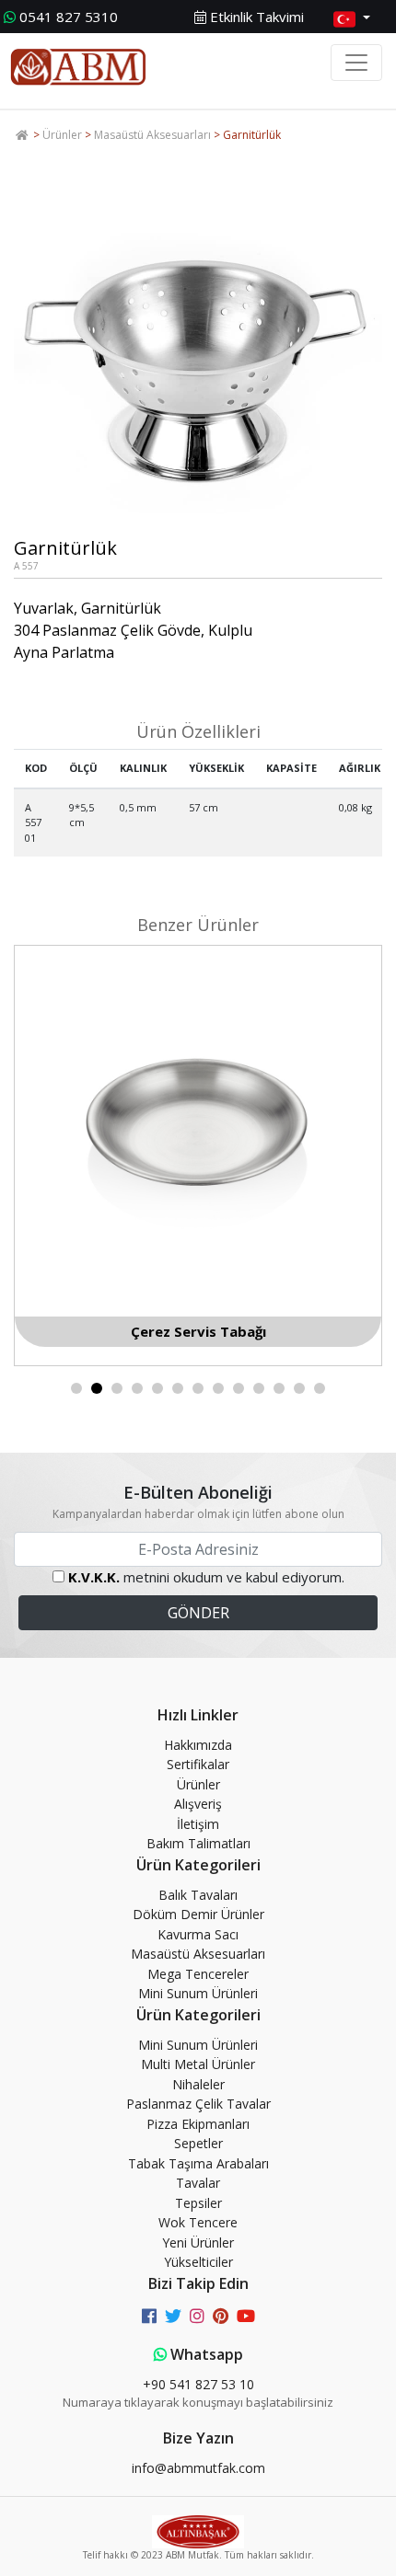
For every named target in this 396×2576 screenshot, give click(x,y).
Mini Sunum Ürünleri (198, 1993)
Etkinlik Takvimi (255, 17)
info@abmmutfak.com (198, 2468)
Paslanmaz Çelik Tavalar (198, 2104)
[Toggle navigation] (356, 63)
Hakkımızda (198, 1745)
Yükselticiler (198, 2262)
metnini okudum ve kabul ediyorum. (206, 1577)
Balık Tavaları (198, 1895)
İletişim (198, 1824)
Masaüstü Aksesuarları (152, 135)
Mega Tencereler (198, 1974)
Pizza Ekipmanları (198, 2124)
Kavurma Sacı (198, 1934)
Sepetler (198, 2143)
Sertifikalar (198, 1764)
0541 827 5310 (69, 17)
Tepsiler (198, 2203)
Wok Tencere (198, 2222)
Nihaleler (198, 2084)
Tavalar (198, 2183)
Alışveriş (198, 1804)
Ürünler (62, 135)
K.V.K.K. (94, 1577)
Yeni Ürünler (198, 2242)
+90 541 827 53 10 (198, 2384)
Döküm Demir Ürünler (198, 1914)
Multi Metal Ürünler (198, 2064)
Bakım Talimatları (198, 1843)
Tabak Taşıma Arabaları (198, 2163)
